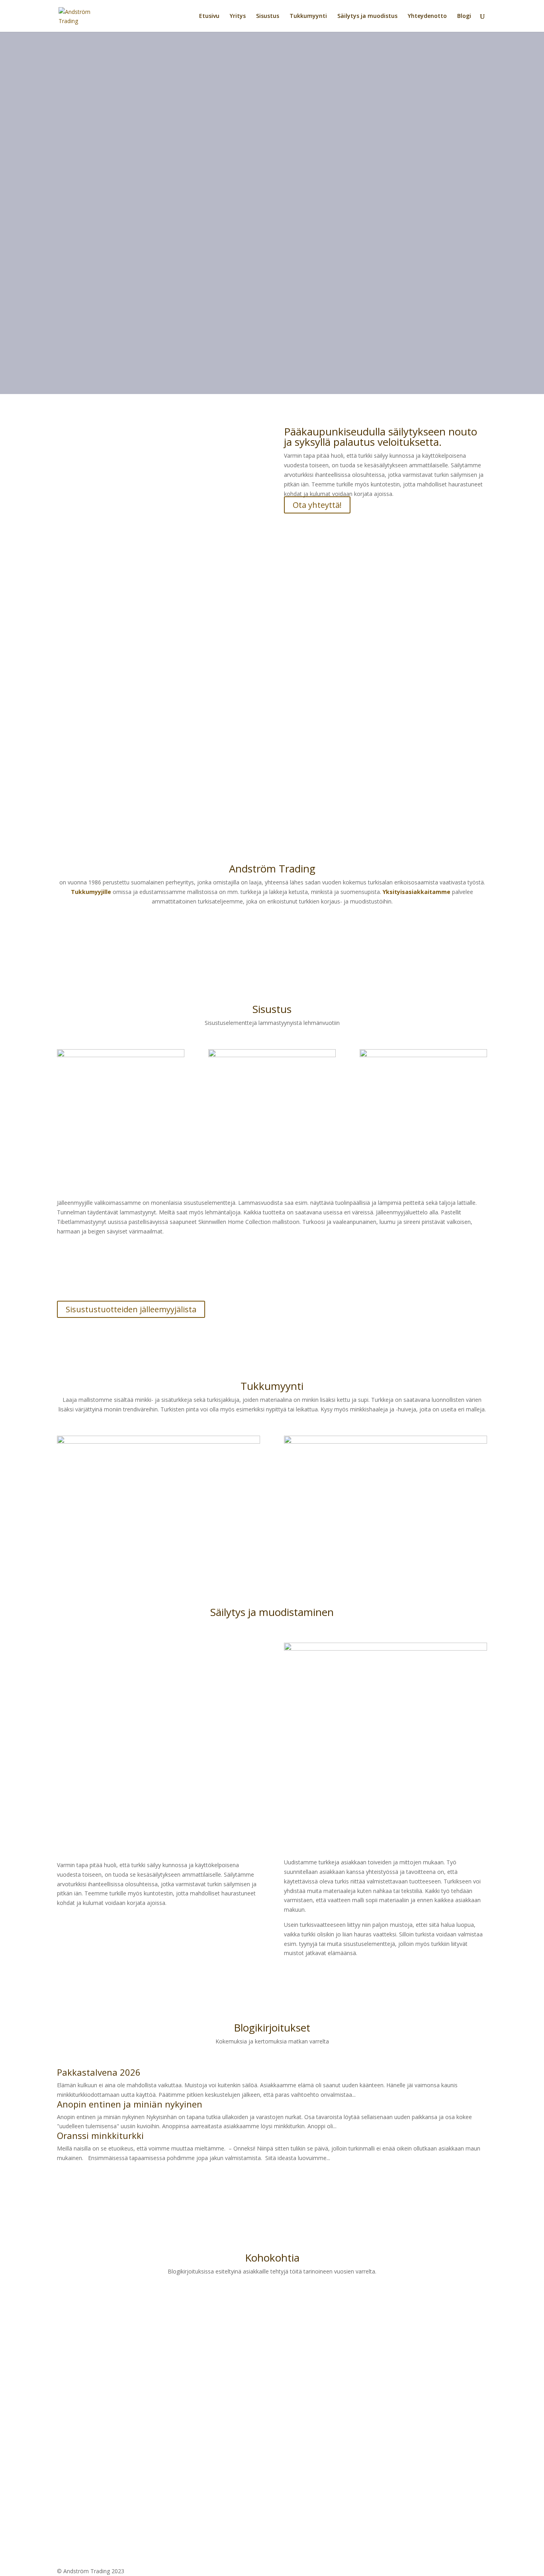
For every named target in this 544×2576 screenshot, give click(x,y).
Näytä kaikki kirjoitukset (111, 2181)
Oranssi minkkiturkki (100, 2135)
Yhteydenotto (427, 16)
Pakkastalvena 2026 (99, 2072)
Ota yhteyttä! (317, 505)
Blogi (464, 16)
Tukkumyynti (308, 16)
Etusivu (209, 16)
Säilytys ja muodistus (367, 16)
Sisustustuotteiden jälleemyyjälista (131, 1309)
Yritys (238, 16)
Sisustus (268, 16)
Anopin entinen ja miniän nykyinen (130, 2104)
